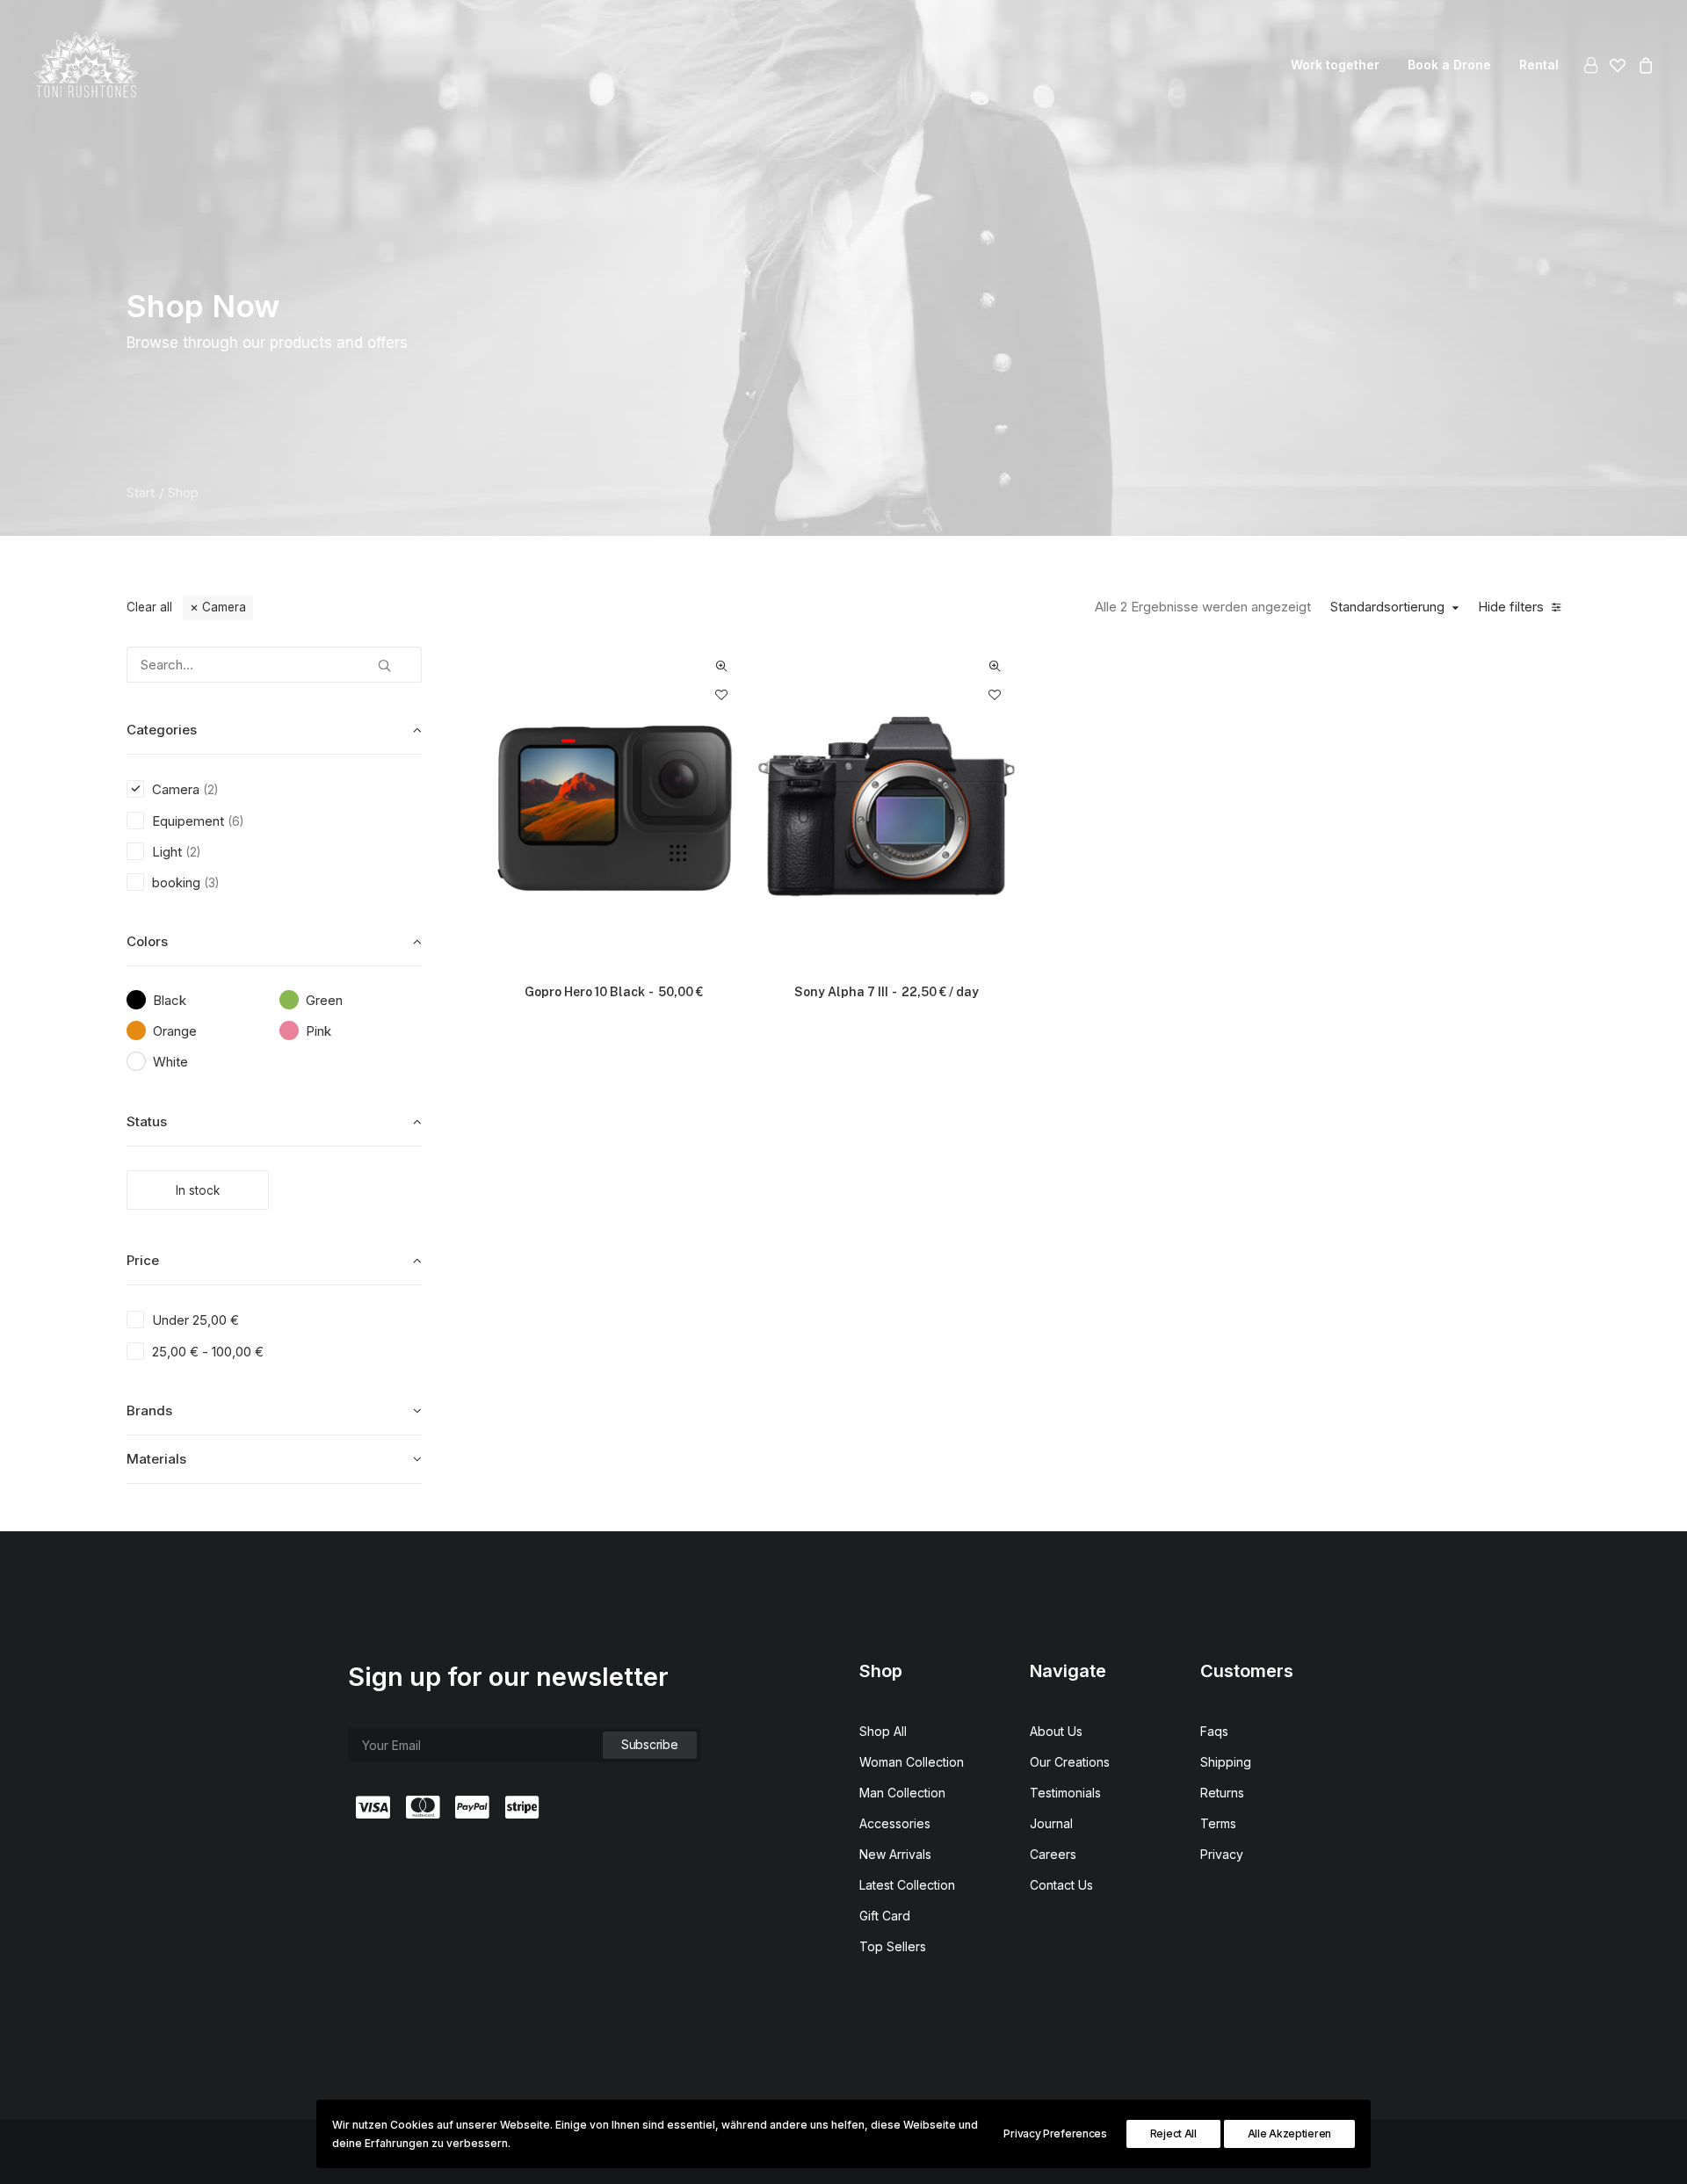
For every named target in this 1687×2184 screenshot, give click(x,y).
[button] (384, 659)
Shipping (1226, 1762)
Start (141, 492)
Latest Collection (907, 1885)
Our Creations (1070, 1762)
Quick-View (722, 666)
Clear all (149, 607)
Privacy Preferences (1055, 2133)
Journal (1051, 1823)
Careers (1053, 1854)
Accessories (895, 1823)
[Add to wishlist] (722, 694)
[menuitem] (1335, 65)
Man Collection (902, 1793)
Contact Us (1061, 1885)
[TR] (86, 65)
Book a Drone (1449, 65)
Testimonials (1065, 1793)
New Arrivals (895, 1854)
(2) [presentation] (210, 790)
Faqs (1214, 1731)
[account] (1593, 65)
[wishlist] (1618, 65)
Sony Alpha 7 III (887, 992)
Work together (1335, 65)
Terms (1218, 1823)
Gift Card (885, 1916)
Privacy (1222, 1854)
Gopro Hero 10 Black (614, 992)
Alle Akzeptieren (1289, 2133)
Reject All (1173, 2133)
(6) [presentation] (235, 821)
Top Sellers (893, 1946)
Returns (1222, 1793)
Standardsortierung (1387, 607)
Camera (224, 607)
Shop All (883, 1731)
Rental (1539, 65)
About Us (1056, 1731)
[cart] (1644, 65)
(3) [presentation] (211, 883)
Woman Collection (912, 1762)
